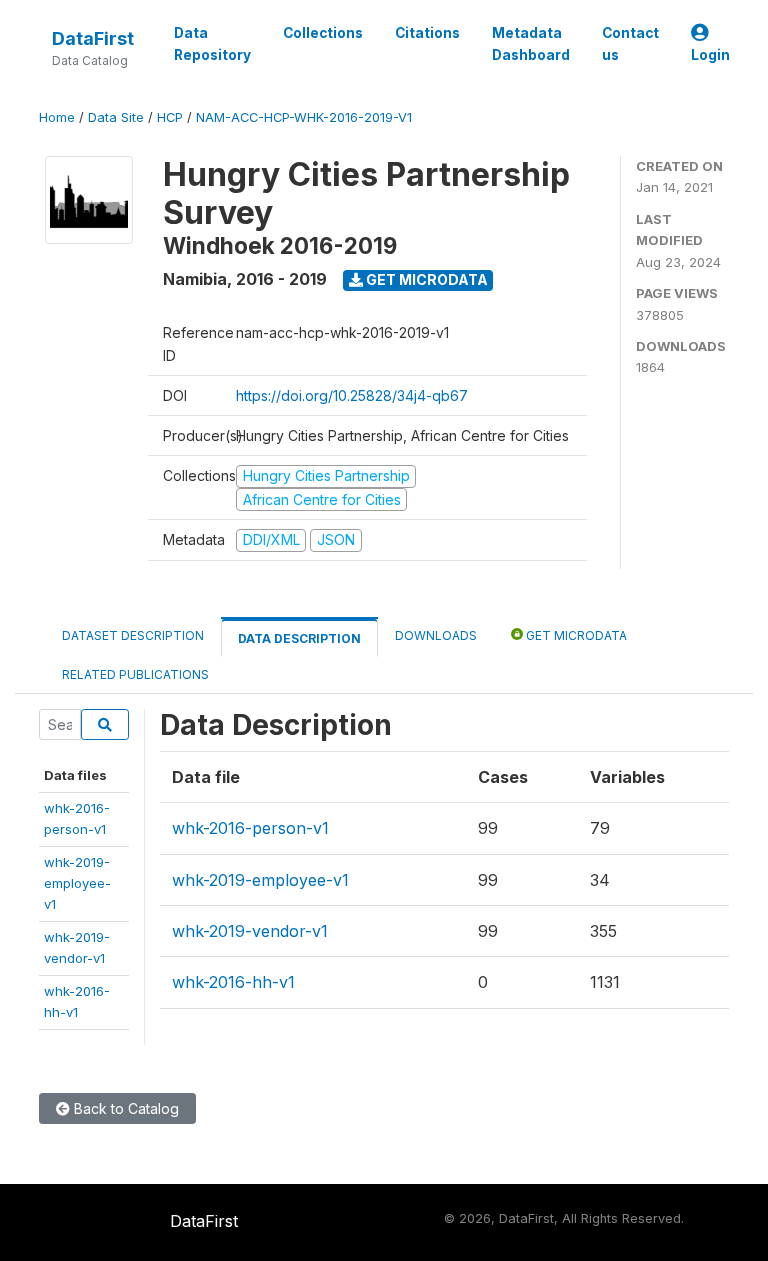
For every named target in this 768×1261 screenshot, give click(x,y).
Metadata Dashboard (531, 44)
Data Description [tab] (299, 638)
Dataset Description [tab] (133, 635)
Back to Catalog (124, 1108)
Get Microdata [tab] (575, 635)
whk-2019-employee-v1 (77, 883)
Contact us (630, 44)
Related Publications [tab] (135, 674)
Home (57, 117)
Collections (323, 33)
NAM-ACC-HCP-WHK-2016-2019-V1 (304, 117)
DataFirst (93, 38)
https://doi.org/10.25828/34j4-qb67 (352, 395)
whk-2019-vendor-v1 (250, 931)
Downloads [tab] (436, 635)
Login (710, 55)
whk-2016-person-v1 (250, 828)
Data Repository (212, 44)
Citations (427, 33)
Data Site (116, 117)
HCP (170, 117)
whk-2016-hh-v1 (233, 982)
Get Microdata (425, 279)
